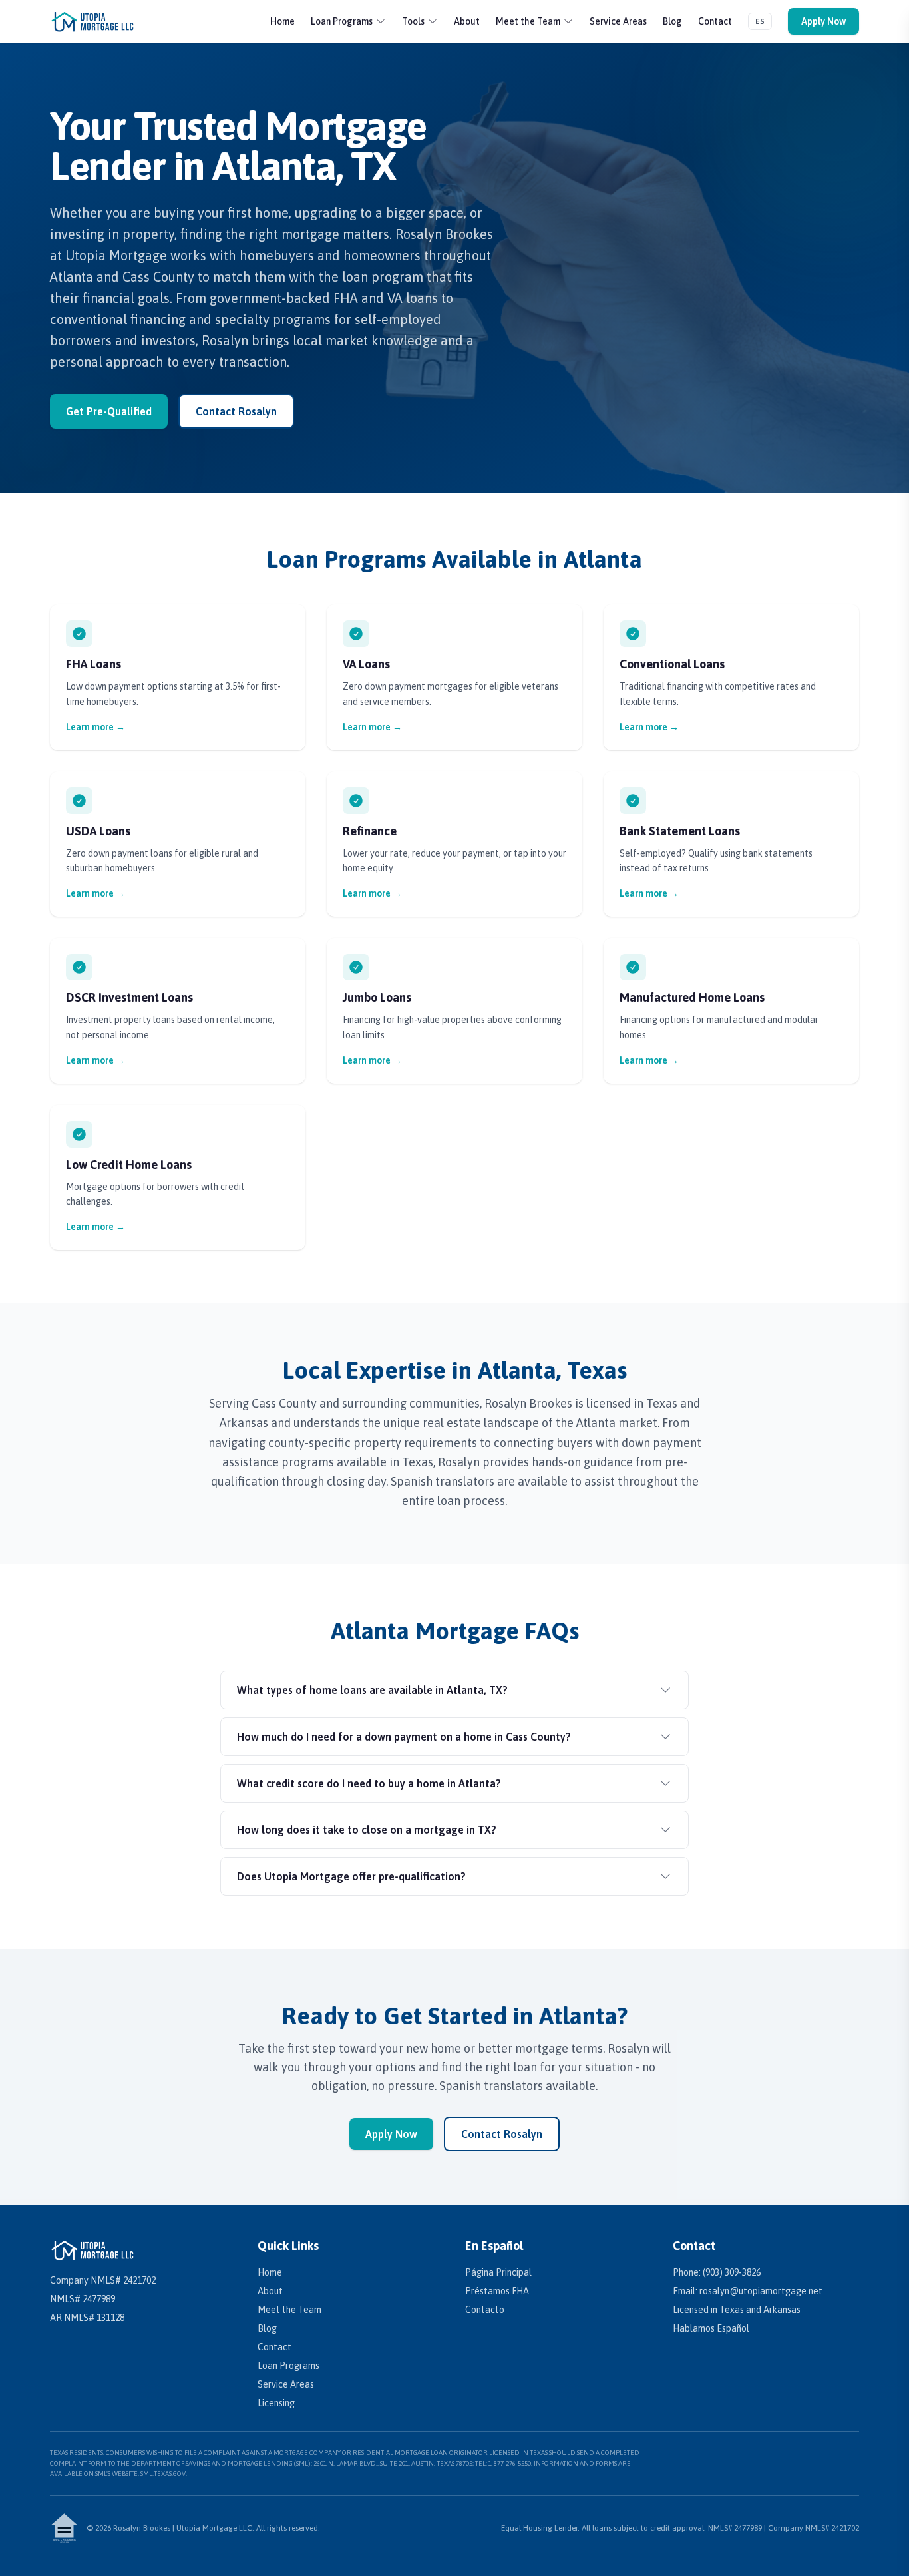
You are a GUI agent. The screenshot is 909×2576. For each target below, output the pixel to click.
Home (282, 21)
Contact (715, 21)
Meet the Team (528, 21)
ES (760, 21)
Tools (413, 21)
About (467, 21)
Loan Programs (342, 21)
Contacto (485, 2310)
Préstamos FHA (497, 2291)
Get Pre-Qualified (109, 411)
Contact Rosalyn (236, 411)
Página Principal (498, 2272)
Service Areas (618, 21)
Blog (672, 21)
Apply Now (823, 21)
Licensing (276, 2403)
